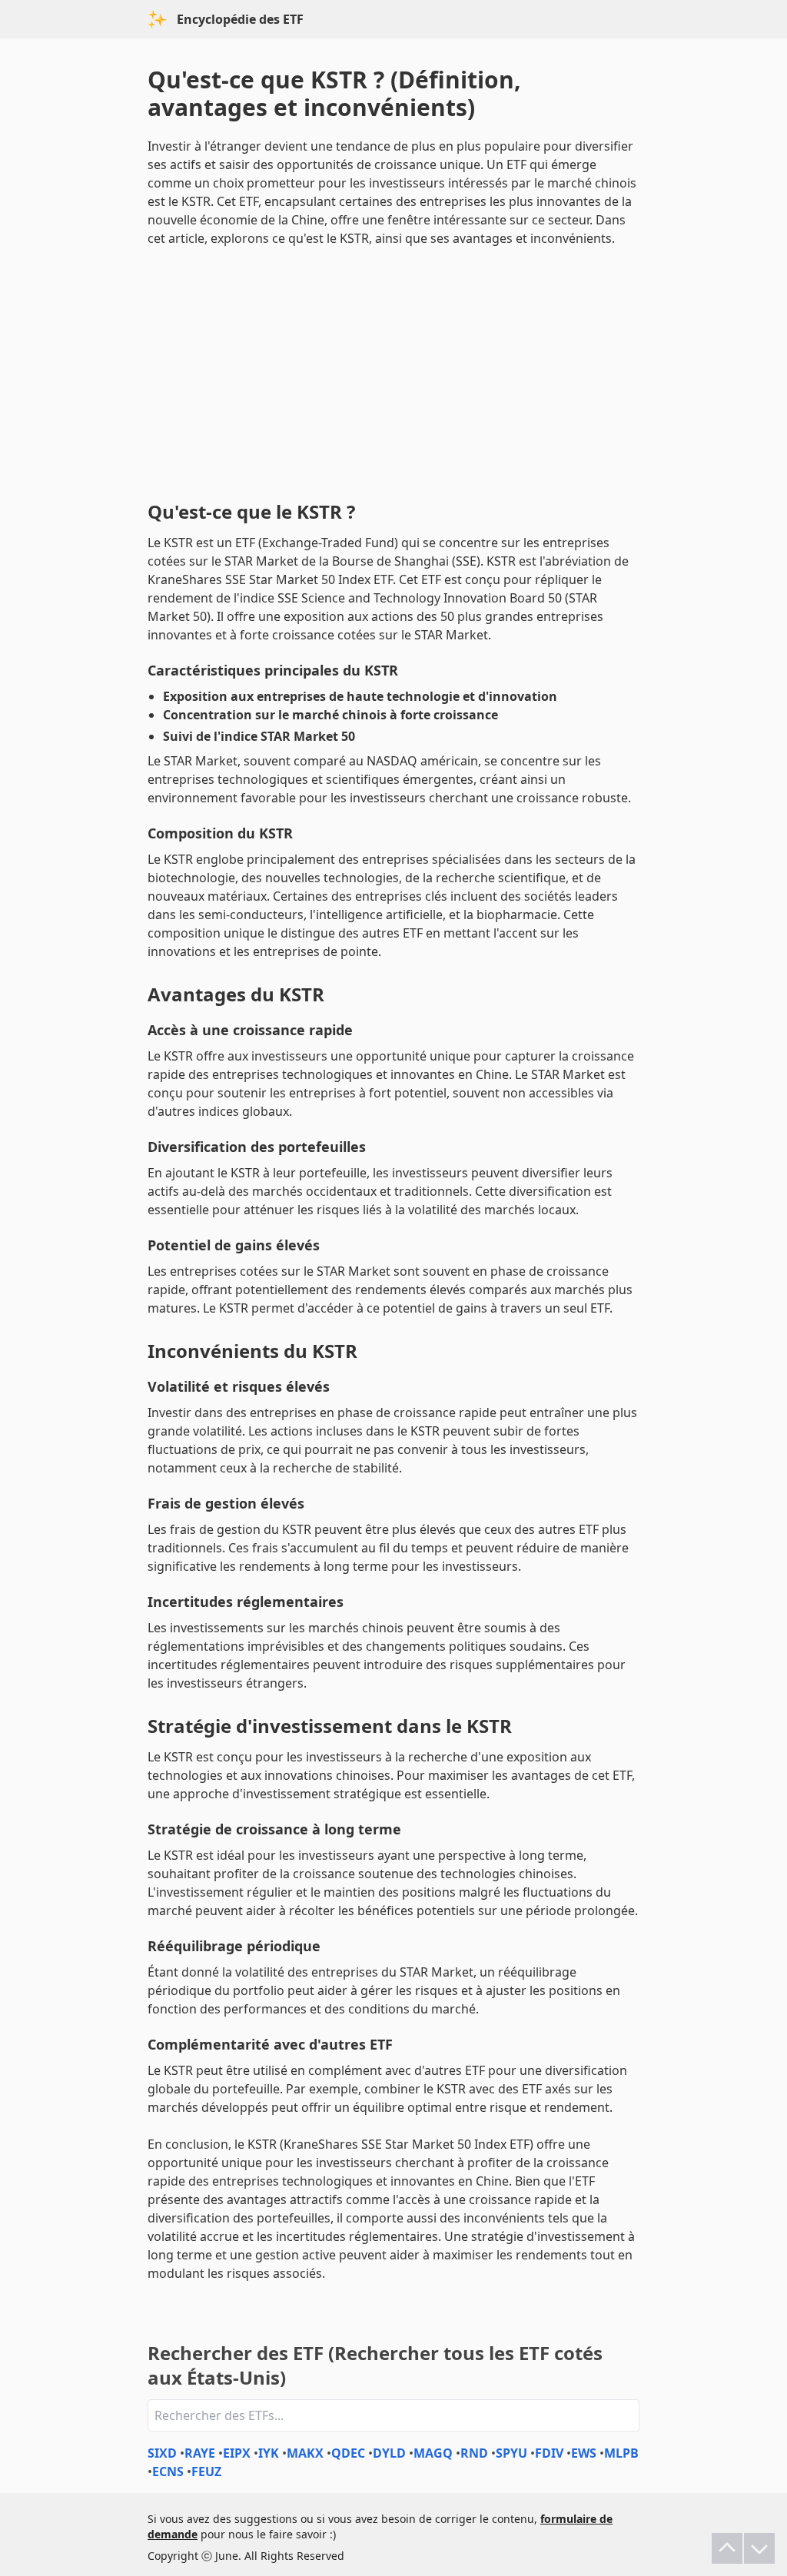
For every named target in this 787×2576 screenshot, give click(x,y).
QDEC (348, 2453)
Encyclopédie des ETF (240, 19)
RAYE (200, 2453)
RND (474, 2453)
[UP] (727, 2548)
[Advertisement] (393, 370)
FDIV (549, 2453)
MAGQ (433, 2453)
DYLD (389, 2453)
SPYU (511, 2453)
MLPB (621, 2453)
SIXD (162, 2453)
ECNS (168, 2471)
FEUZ (206, 2471)
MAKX (305, 2453)
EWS (584, 2453)
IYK (269, 2453)
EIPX (237, 2453)
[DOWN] (759, 2548)
